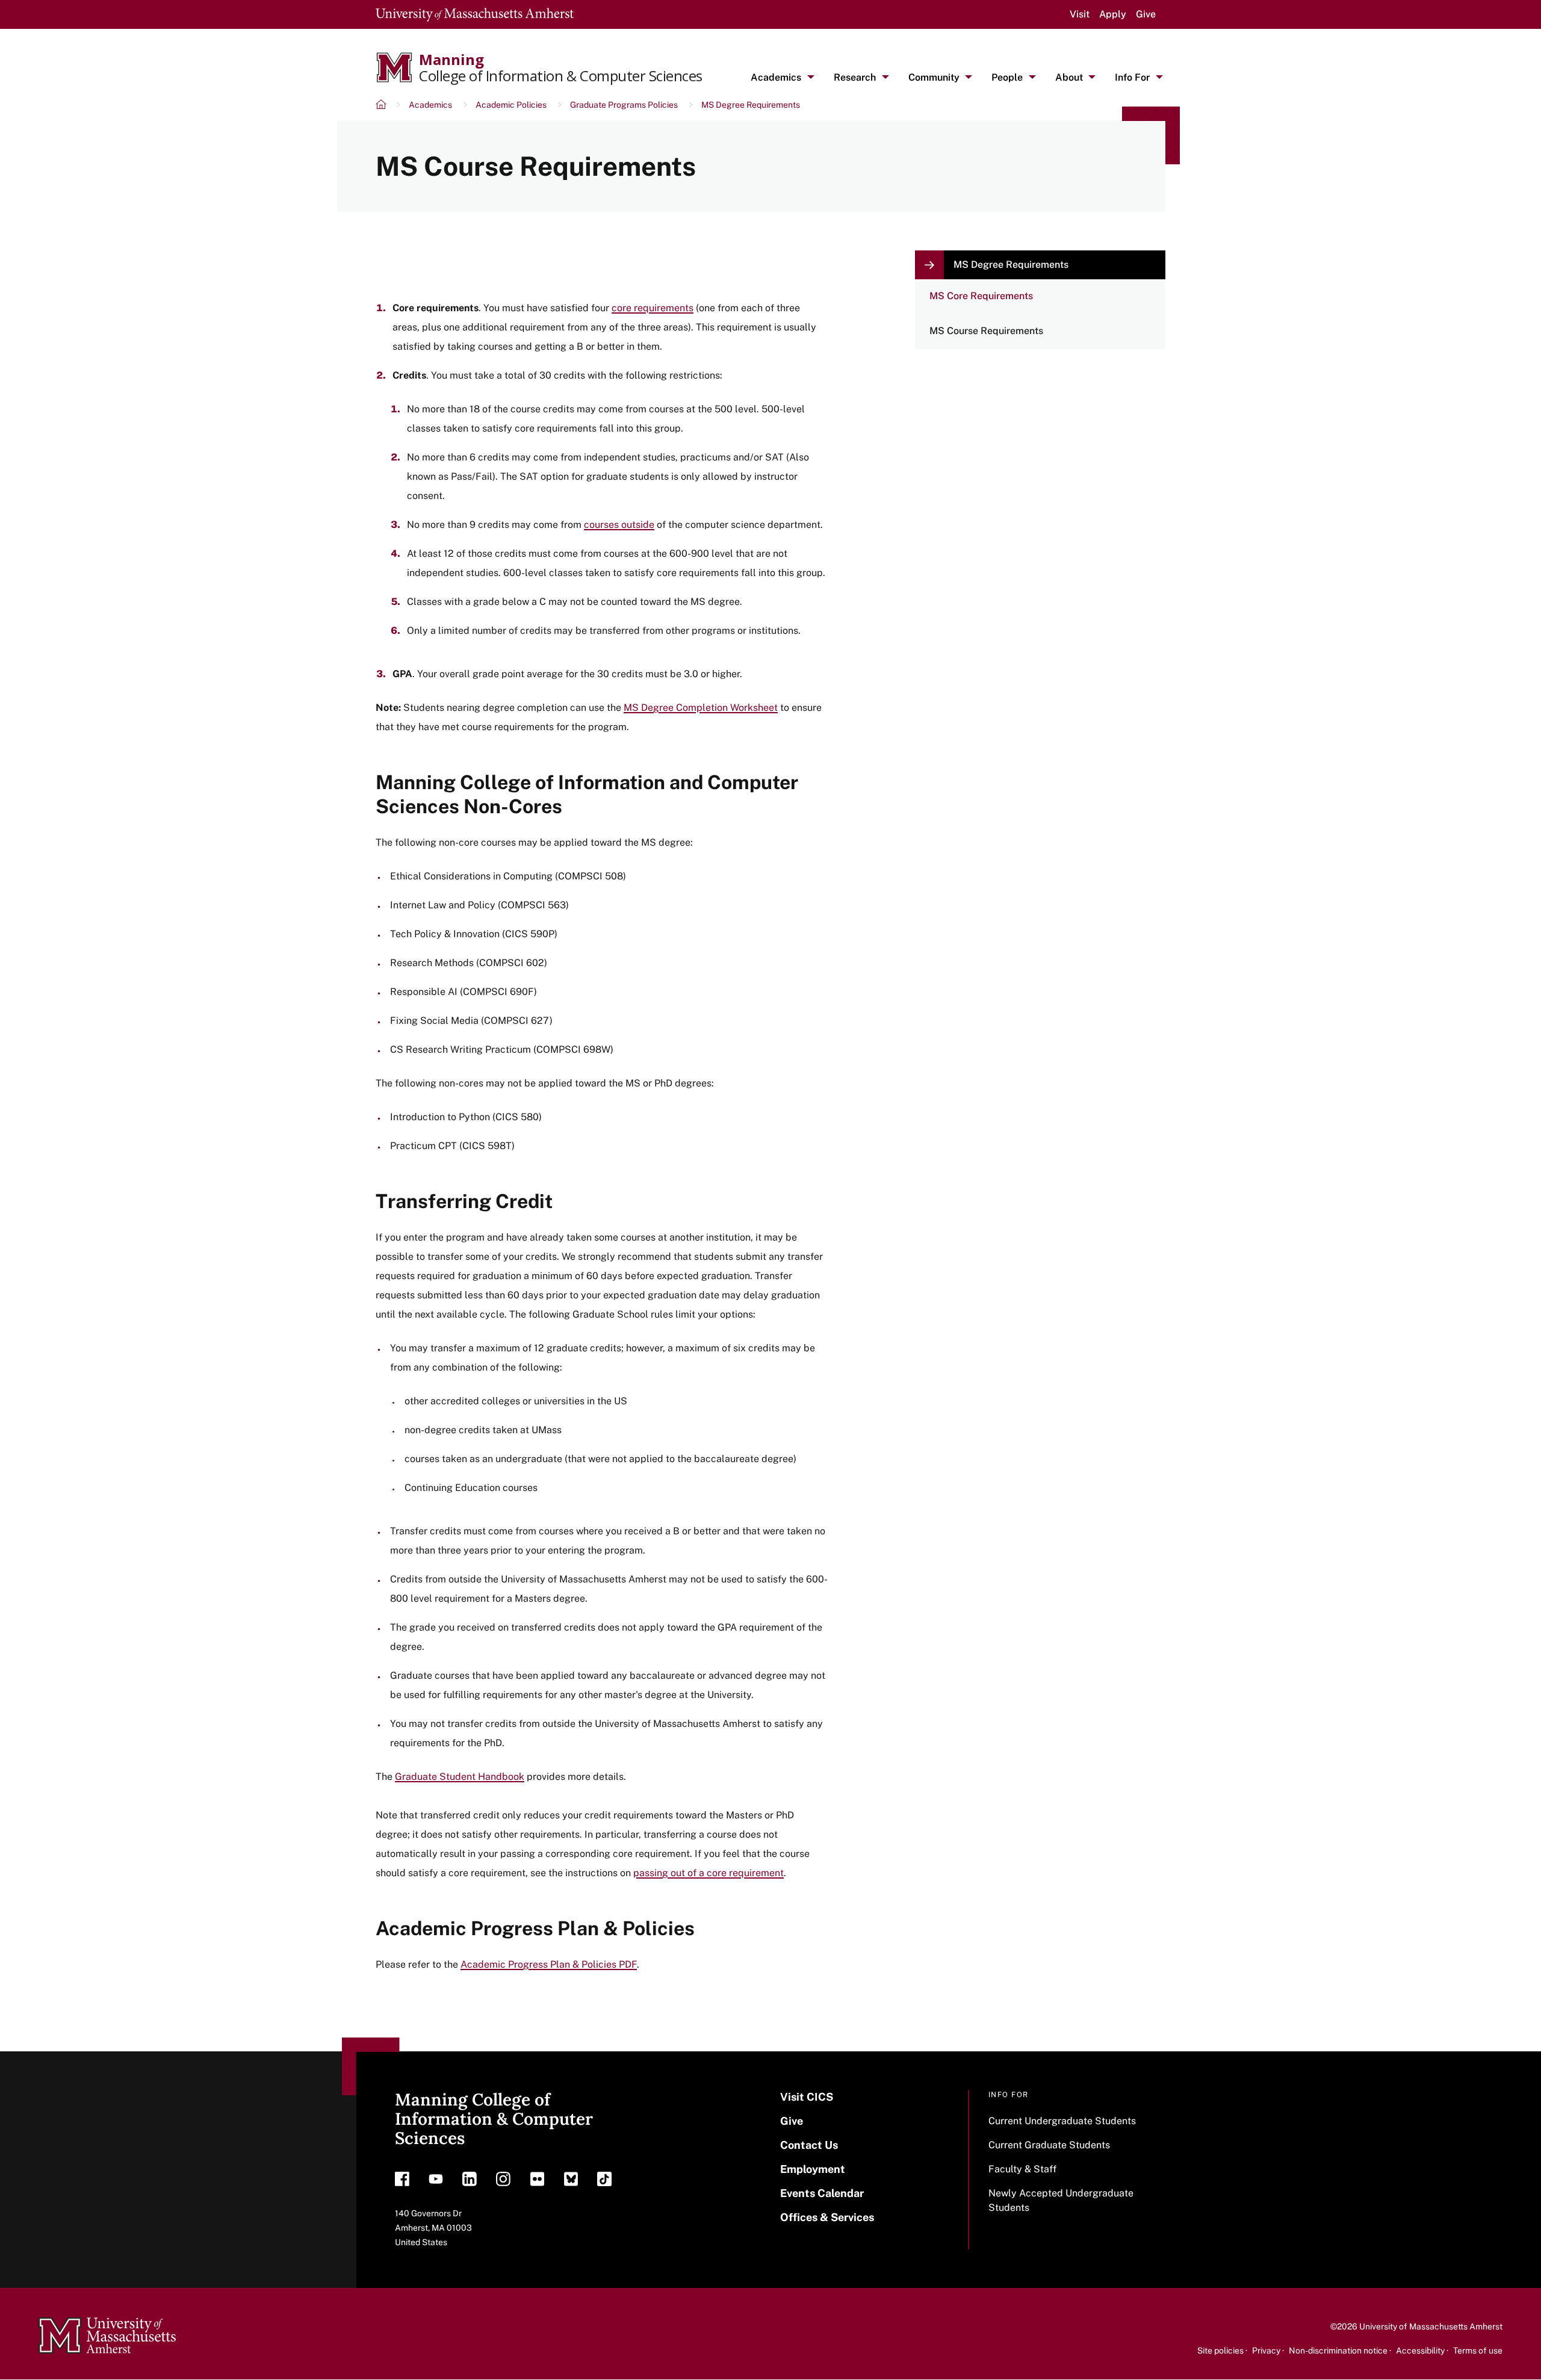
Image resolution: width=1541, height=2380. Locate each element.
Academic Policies (511, 105)
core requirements (653, 308)
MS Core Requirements (981, 296)
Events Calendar (822, 2193)
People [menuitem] (1007, 77)
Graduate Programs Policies (624, 105)
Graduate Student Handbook (460, 1777)
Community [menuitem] (934, 77)
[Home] (382, 106)
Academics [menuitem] (776, 77)
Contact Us (809, 2145)
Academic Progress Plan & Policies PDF (549, 1964)
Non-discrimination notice (1338, 2351)
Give (1146, 14)
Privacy (1266, 2351)
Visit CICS (807, 2097)
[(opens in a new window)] (402, 2182)
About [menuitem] (1069, 77)
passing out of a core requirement (708, 1873)
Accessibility (1420, 2351)
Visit (1080, 14)
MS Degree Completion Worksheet (701, 708)
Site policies (1220, 2351)
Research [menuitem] (855, 77)
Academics (430, 105)
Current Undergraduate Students (1062, 2121)
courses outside (619, 525)
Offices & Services (827, 2217)
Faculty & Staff (1022, 2169)
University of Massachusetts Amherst (1431, 2326)
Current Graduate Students (1049, 2145)
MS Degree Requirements (751, 105)
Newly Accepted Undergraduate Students (1061, 2200)
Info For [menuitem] (1132, 77)
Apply (1113, 14)
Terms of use (1478, 2351)
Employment (813, 2169)
